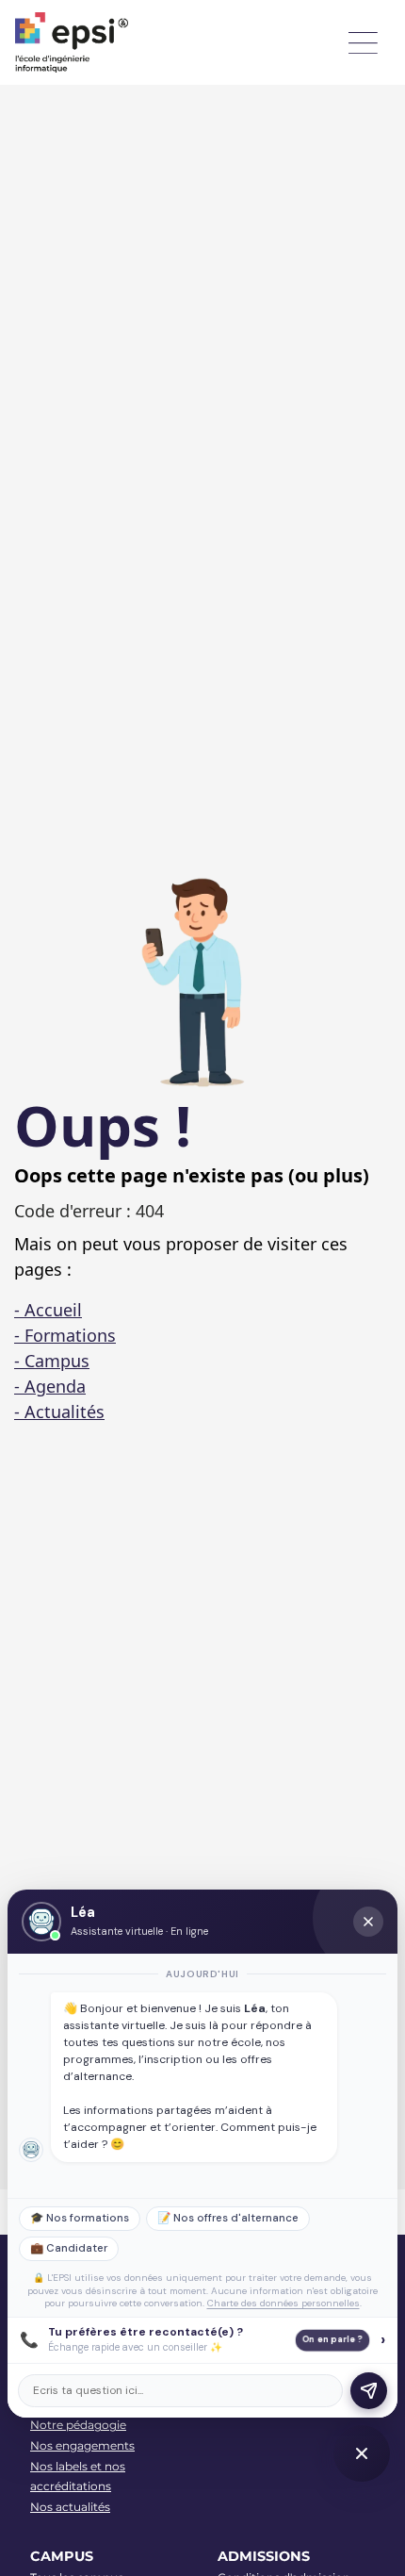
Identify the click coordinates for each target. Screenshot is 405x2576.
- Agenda (50, 1386)
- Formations (65, 1335)
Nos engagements (82, 2445)
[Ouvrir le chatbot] (362, 2453)
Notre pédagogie (78, 2425)
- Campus (52, 1361)
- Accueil (48, 1310)
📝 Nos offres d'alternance (228, 2218)
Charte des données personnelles (283, 2303)
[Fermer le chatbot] (368, 1922)
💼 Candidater (69, 2248)
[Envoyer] (369, 2391)
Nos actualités (70, 2507)
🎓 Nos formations (80, 2218)
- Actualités (59, 1412)
